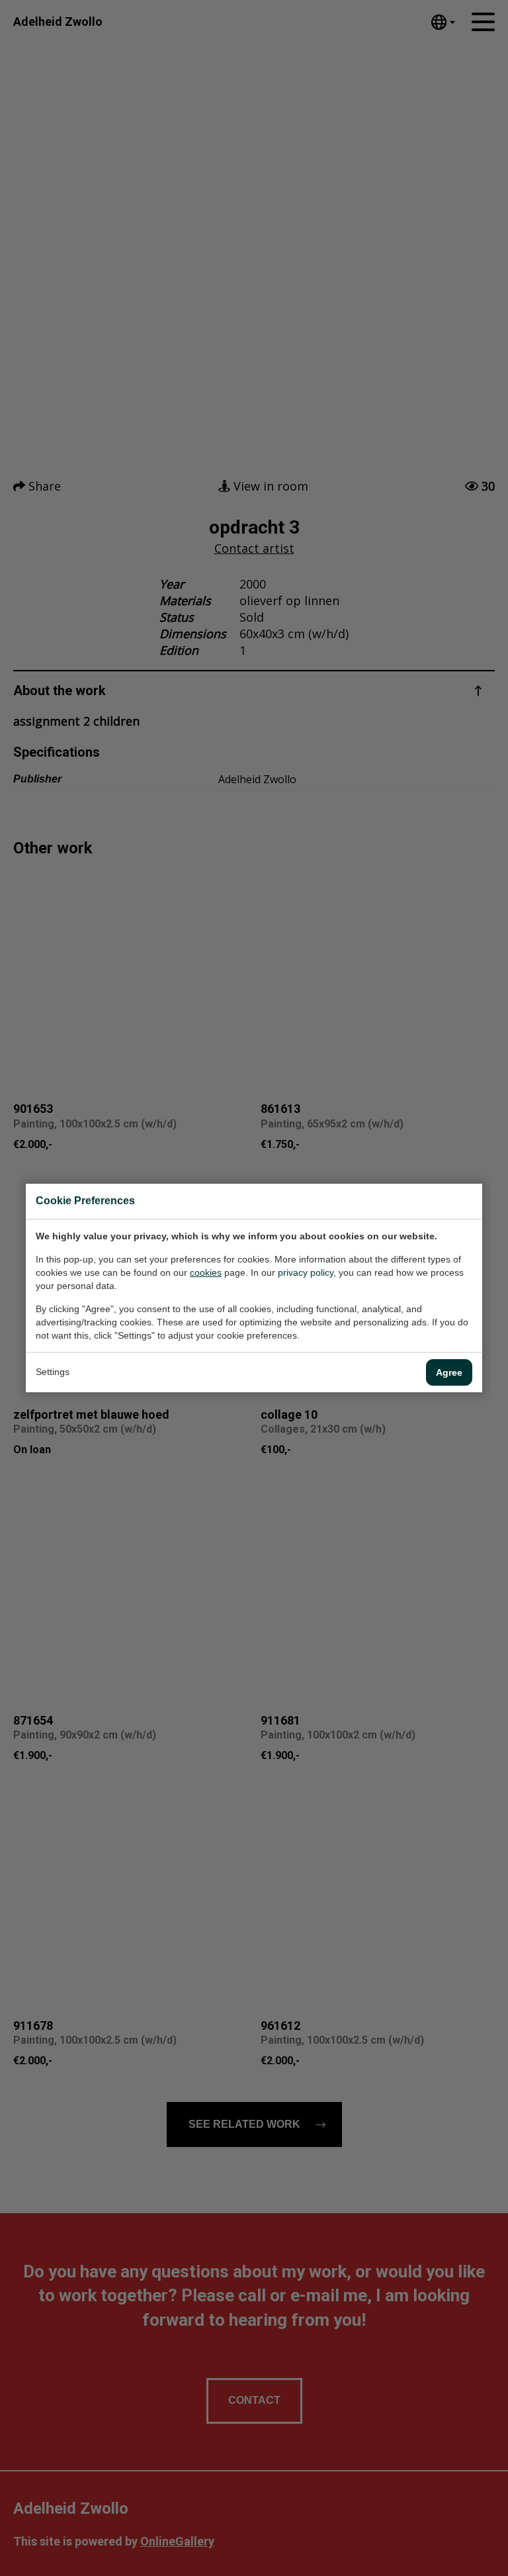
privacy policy (306, 1272)
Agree (449, 1372)
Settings (53, 1372)
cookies (206, 1272)
